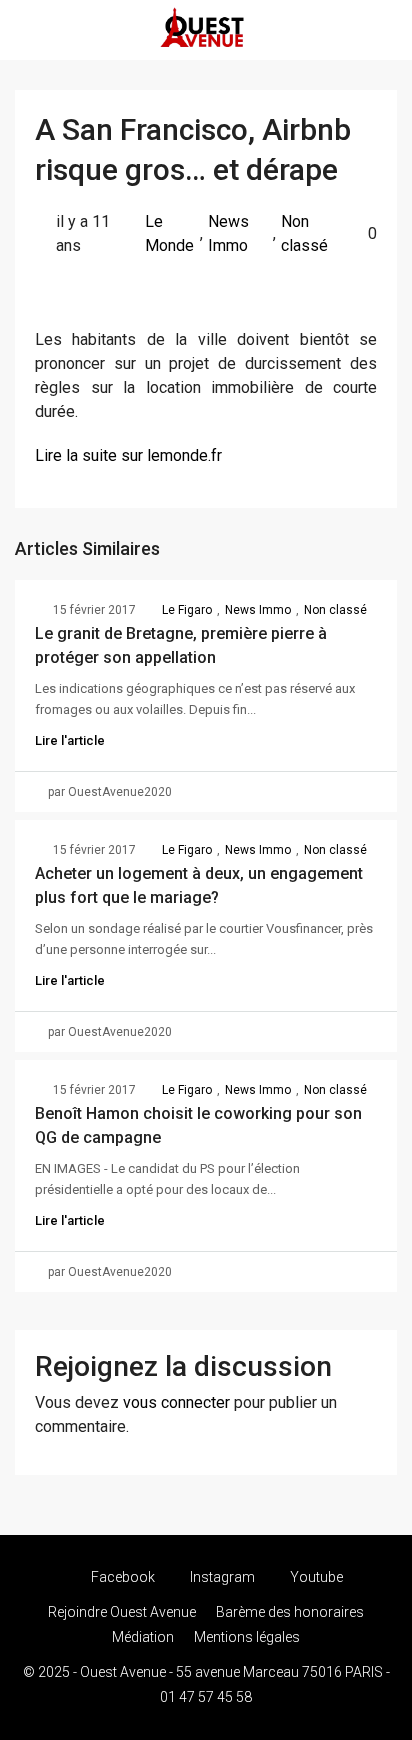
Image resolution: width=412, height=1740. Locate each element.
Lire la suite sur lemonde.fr (128, 455)
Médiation (143, 1637)
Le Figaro (187, 610)
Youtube (315, 1577)
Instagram (221, 1577)
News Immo (228, 233)
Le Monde (169, 233)
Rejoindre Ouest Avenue (122, 1612)
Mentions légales (247, 1637)
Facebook (121, 1577)
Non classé (304, 233)
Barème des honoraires (290, 1612)
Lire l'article (70, 740)
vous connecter (176, 1402)
